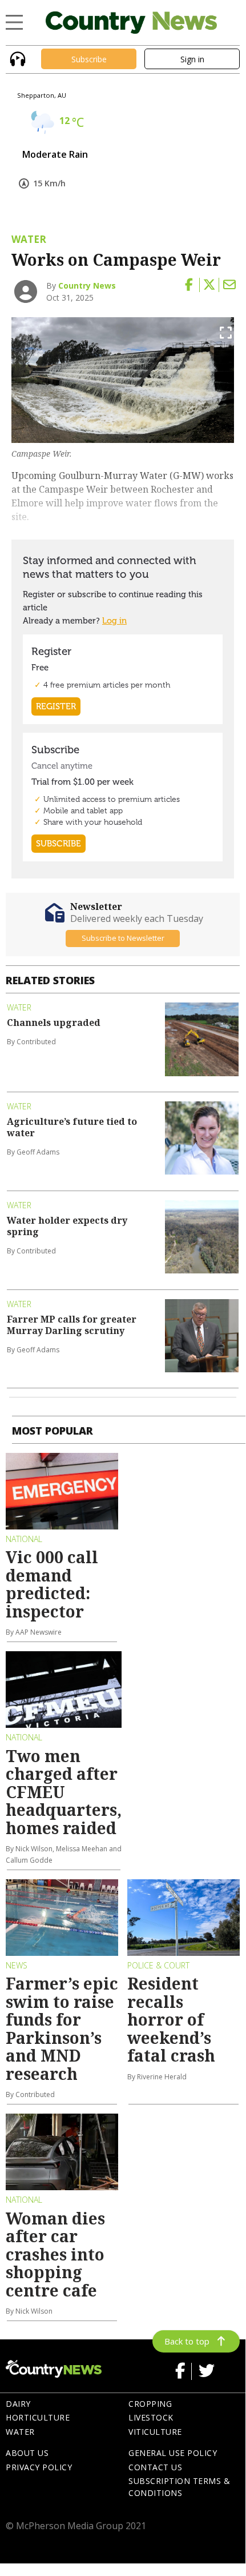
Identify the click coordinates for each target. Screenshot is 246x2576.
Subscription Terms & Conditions (179, 2487)
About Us (27, 2453)
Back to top (187, 2341)
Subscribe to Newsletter (123, 938)
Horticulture (38, 2417)
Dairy (18, 2404)
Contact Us (155, 2467)
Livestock (151, 2417)
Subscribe (89, 59)
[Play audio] (16, 58)
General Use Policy (173, 2453)
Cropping (150, 2404)
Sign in (192, 59)
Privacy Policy (39, 2467)
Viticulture (155, 2432)
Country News (87, 285)
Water (20, 2432)
